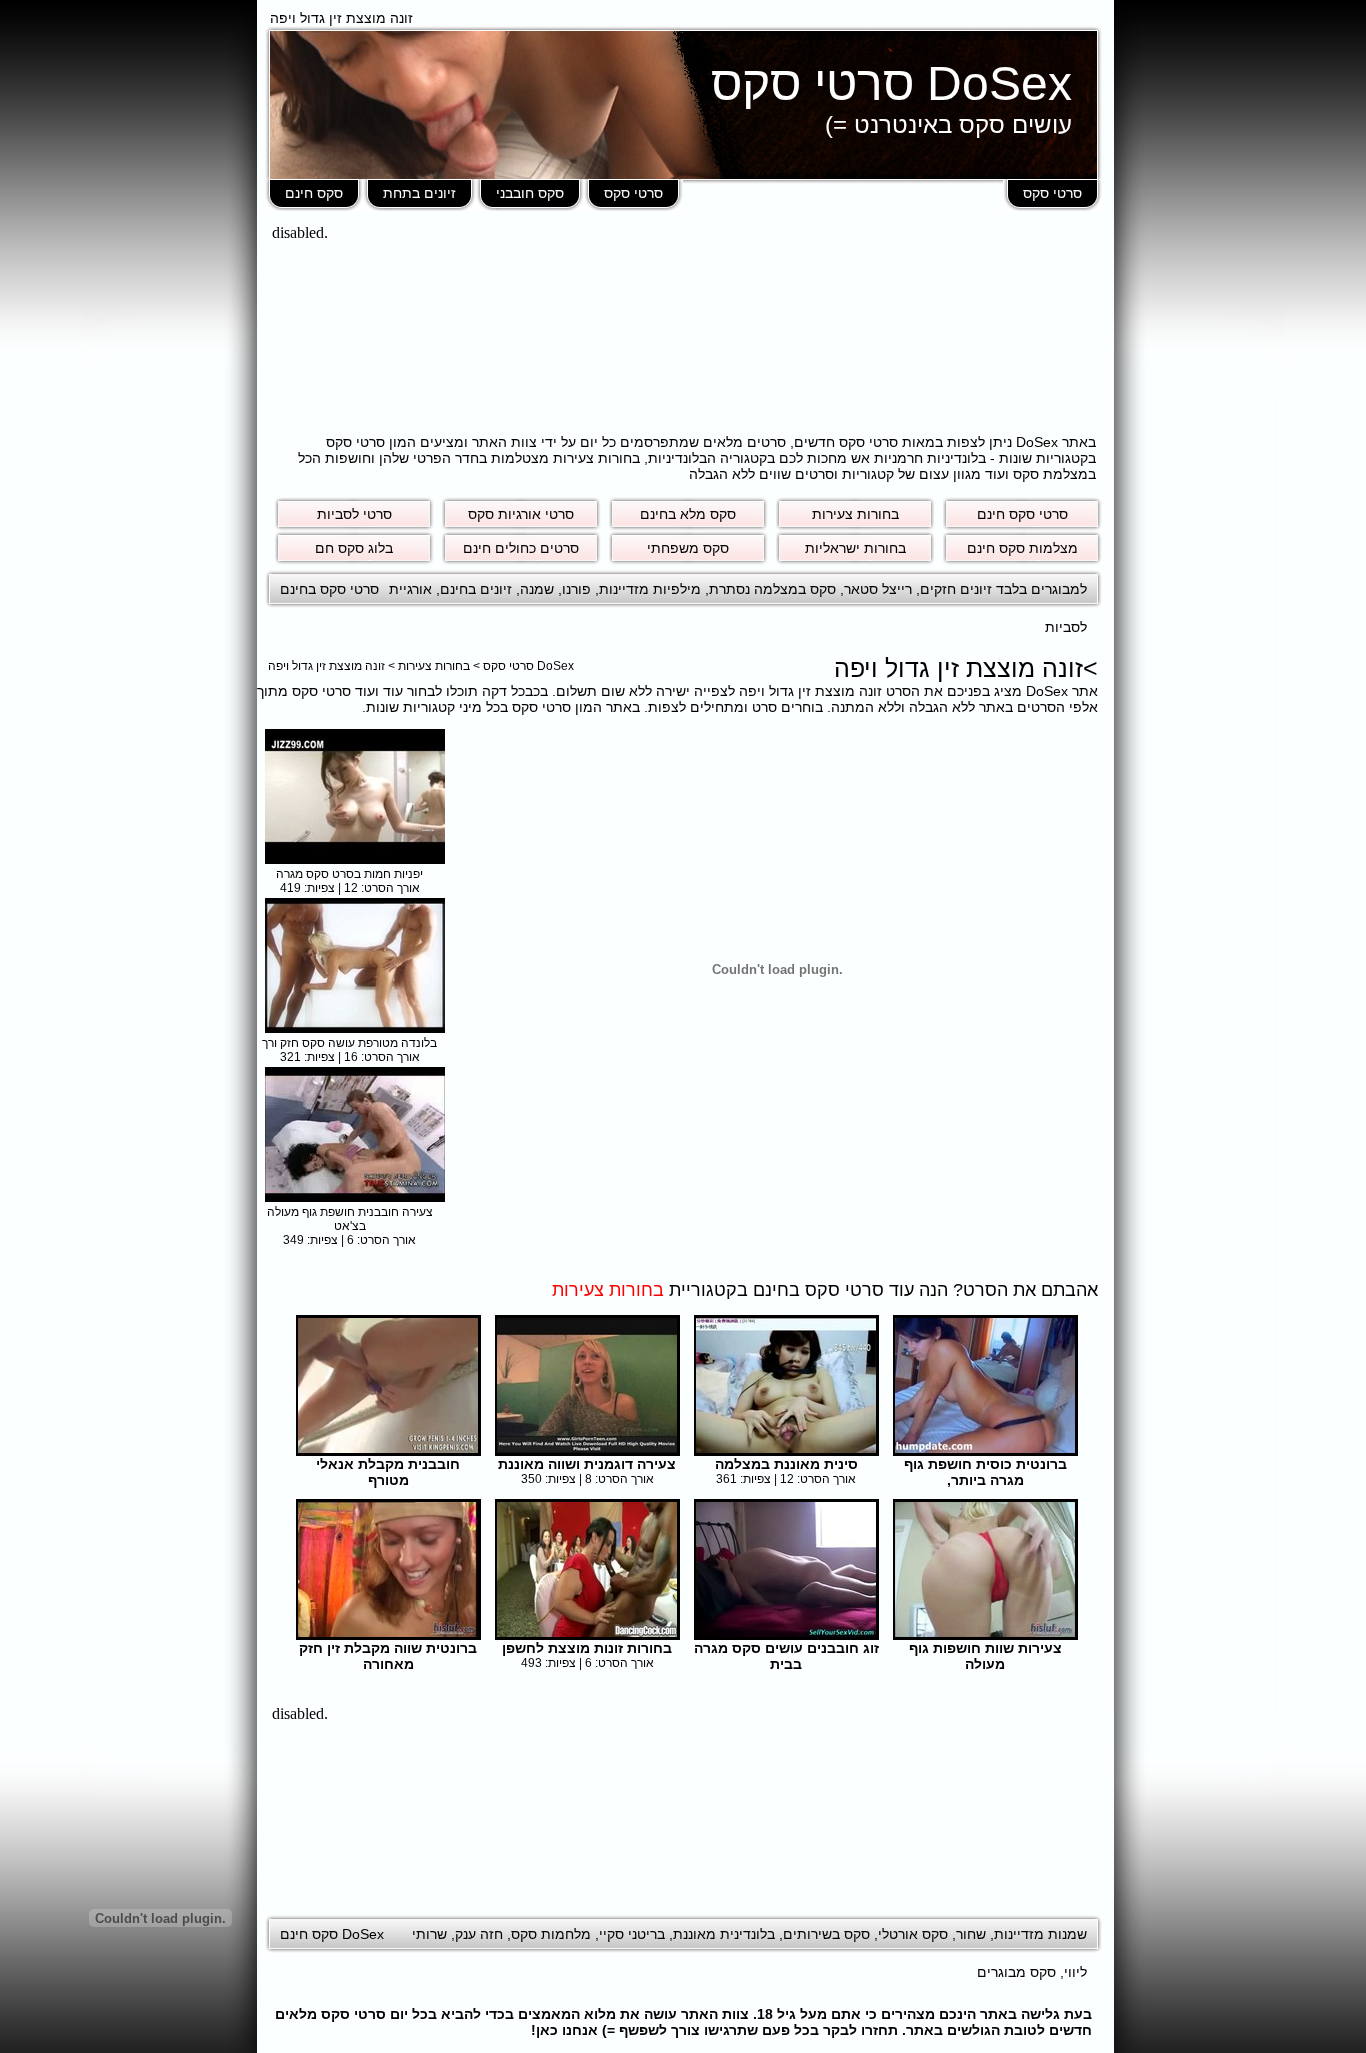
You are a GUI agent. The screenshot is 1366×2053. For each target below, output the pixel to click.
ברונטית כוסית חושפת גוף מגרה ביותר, (985, 1472)
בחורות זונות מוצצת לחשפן (587, 1648)
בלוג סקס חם (354, 548)
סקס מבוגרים (1016, 1972)
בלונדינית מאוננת (724, 1934)
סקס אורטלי (913, 1934)
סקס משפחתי (688, 548)
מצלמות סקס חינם (1022, 548)
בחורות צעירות (855, 514)
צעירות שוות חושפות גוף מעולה (985, 1656)
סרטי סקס (1052, 193)
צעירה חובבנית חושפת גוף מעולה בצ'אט (350, 1219)
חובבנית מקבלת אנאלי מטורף (388, 1472)
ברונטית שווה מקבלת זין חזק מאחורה (388, 1656)
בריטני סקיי (632, 1934)
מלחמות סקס (551, 1934)
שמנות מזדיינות (1040, 1934)
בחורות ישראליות (855, 548)
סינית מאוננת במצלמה (786, 1464)
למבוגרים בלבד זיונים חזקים (1003, 589)
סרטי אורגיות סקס (521, 514)
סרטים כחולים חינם (521, 548)
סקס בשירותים (826, 1934)
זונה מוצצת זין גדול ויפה (326, 666)
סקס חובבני (530, 193)
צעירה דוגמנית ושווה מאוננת (587, 1464)
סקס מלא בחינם (688, 514)
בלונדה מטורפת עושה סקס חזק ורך (349, 1043)
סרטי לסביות (354, 514)
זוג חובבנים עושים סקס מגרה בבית (786, 1656)
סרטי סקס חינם (1022, 514)
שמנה (537, 589)
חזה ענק (479, 1934)
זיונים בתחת (419, 193)
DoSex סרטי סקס (891, 83)
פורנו (576, 589)
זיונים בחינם (476, 589)
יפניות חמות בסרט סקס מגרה (349, 874)
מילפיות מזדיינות (650, 589)
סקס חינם (314, 193)
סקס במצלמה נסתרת (772, 589)
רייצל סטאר (878, 589)
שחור (971, 1934)
